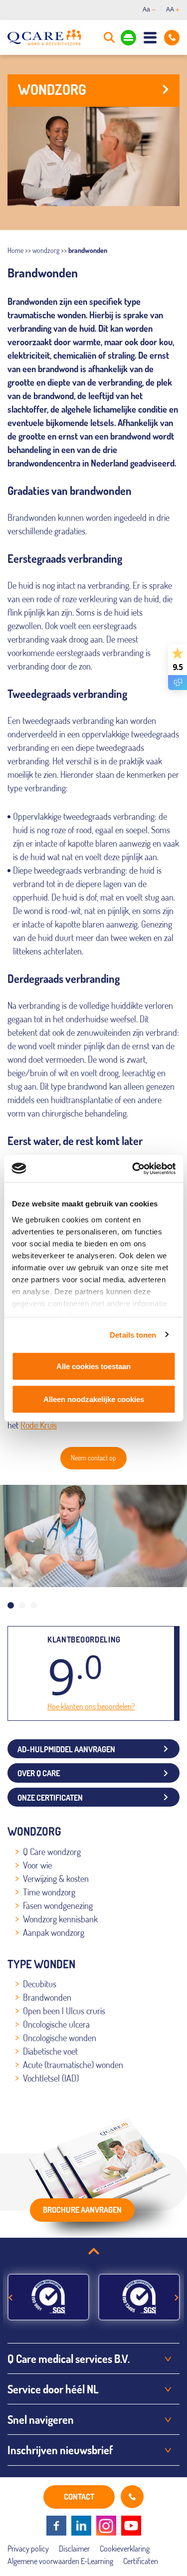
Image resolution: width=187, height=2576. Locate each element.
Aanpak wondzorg (54, 1932)
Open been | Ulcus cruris (64, 2011)
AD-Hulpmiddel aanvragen (66, 1749)
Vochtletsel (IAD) (51, 2078)
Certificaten (141, 2561)
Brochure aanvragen (82, 2210)
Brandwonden (47, 1997)
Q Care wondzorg (52, 1852)
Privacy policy (28, 2549)
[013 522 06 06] (172, 38)
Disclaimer (74, 2549)
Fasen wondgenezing (58, 1905)
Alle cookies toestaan (93, 1366)
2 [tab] (22, 1605)
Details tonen (133, 1334)
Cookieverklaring (125, 2549)
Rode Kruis (39, 1425)
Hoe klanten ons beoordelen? (91, 1706)
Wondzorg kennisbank (60, 1919)
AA (170, 9)
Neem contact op (93, 1458)
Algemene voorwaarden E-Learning (60, 2561)
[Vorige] (10, 2298)
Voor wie (37, 1865)
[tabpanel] (93, 1536)
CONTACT (79, 2497)
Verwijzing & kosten (56, 1878)
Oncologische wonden (60, 2038)
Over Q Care (39, 1773)
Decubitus (40, 1984)
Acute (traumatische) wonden (73, 2065)
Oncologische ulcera (56, 2024)
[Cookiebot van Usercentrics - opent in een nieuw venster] (133, 1169)
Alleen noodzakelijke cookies (94, 1399)
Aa (146, 9)
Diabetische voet (50, 2051)
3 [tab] (34, 1605)
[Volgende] (177, 2298)
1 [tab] (11, 1605)
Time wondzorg (49, 1892)
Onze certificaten (50, 1798)
